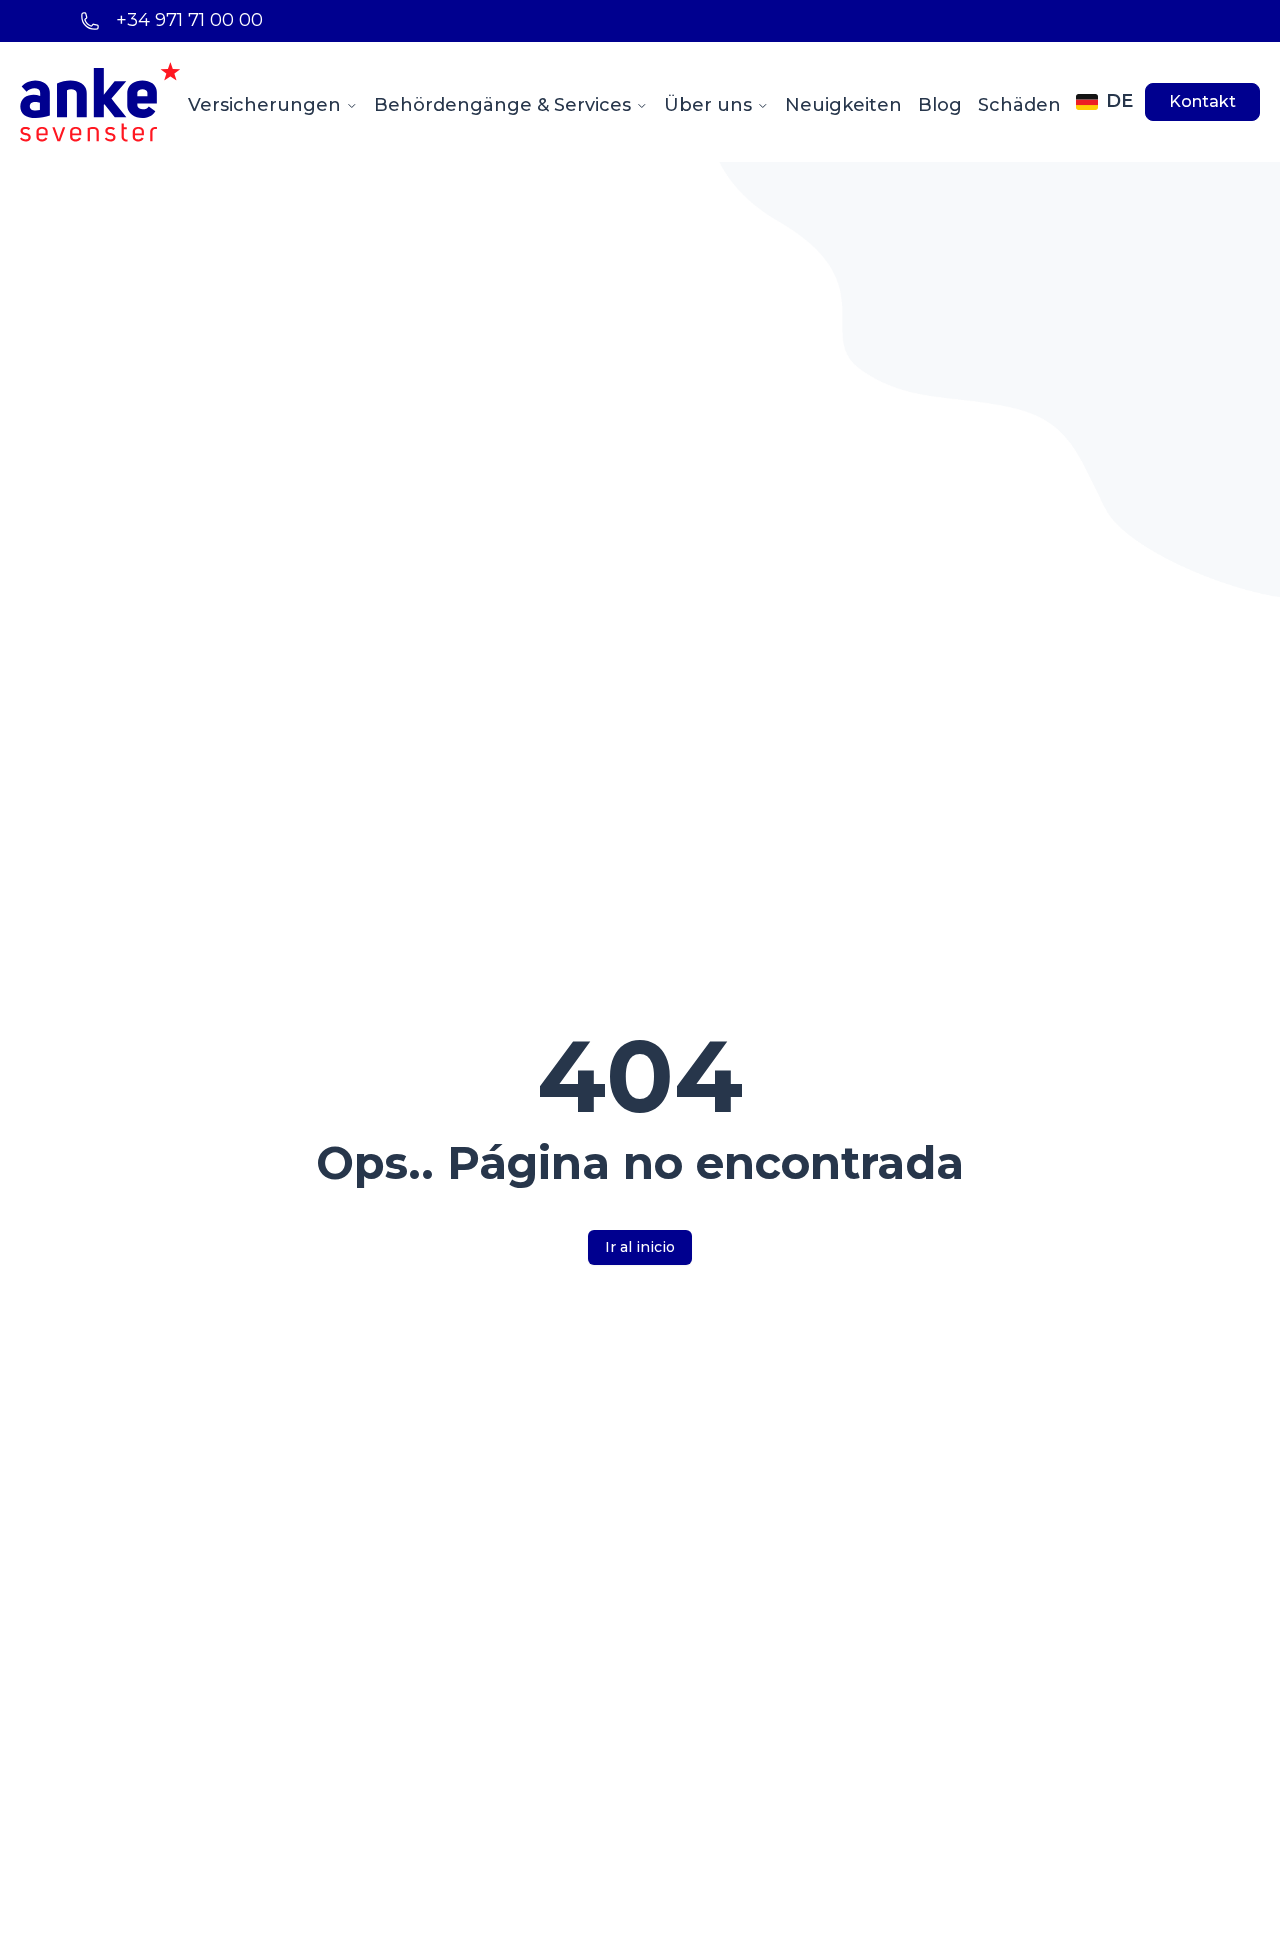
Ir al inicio (640, 1247)
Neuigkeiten (843, 105)
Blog (940, 105)
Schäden (1019, 105)
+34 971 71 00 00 (189, 20)
